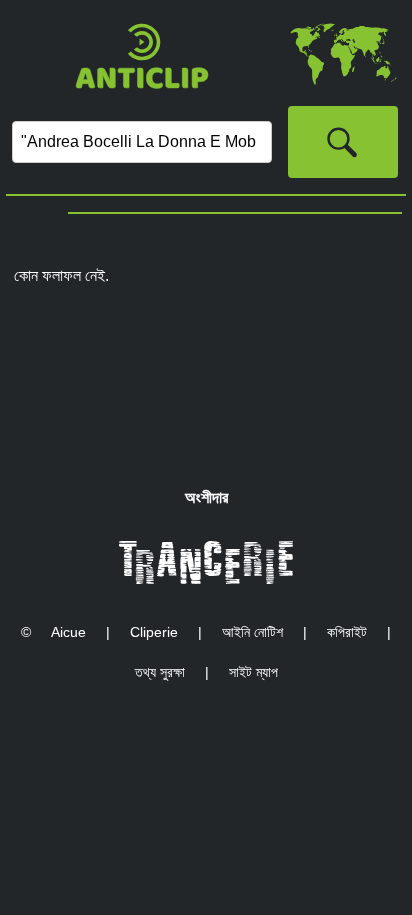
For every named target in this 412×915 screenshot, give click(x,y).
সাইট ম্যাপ (253, 672)
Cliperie (154, 632)
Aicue (68, 632)
